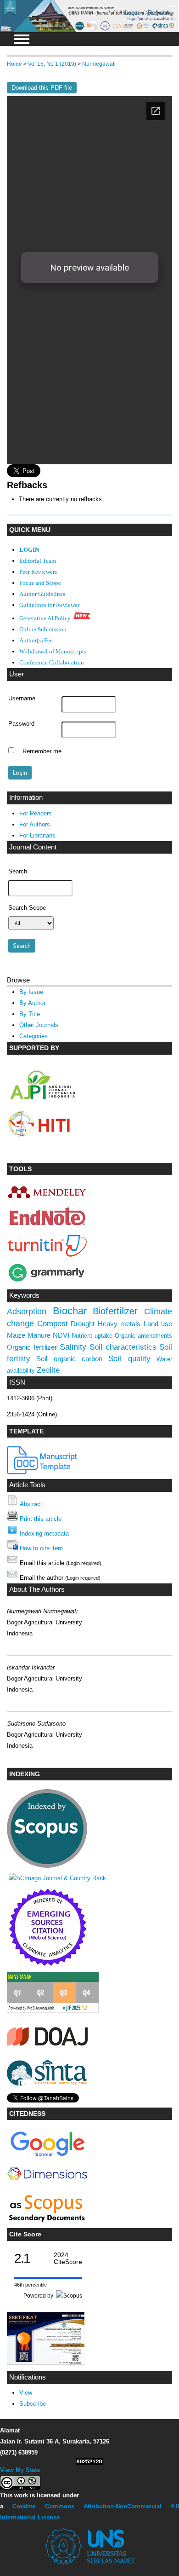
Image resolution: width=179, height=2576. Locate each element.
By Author (32, 1003)
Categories (34, 1036)
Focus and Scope (40, 583)
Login (132, 13)
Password (21, 724)
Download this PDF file (42, 88)
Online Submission (43, 630)
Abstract (31, 1504)
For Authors (35, 824)
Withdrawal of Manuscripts (53, 652)
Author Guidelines (42, 594)
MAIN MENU (22, 39)
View (26, 2393)
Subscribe (33, 2404)
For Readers (36, 813)
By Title (30, 1014)
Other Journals (39, 1025)
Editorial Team (38, 561)
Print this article (41, 1519)
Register (159, 13)
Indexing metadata (44, 1533)
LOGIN (29, 550)
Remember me (42, 751)
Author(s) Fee (36, 641)
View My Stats (20, 2470)
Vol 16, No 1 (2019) (52, 64)
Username (22, 699)
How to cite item (41, 1548)
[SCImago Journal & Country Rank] (57, 1878)
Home (14, 64)
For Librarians (37, 835)
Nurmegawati (99, 64)
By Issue (31, 992)
